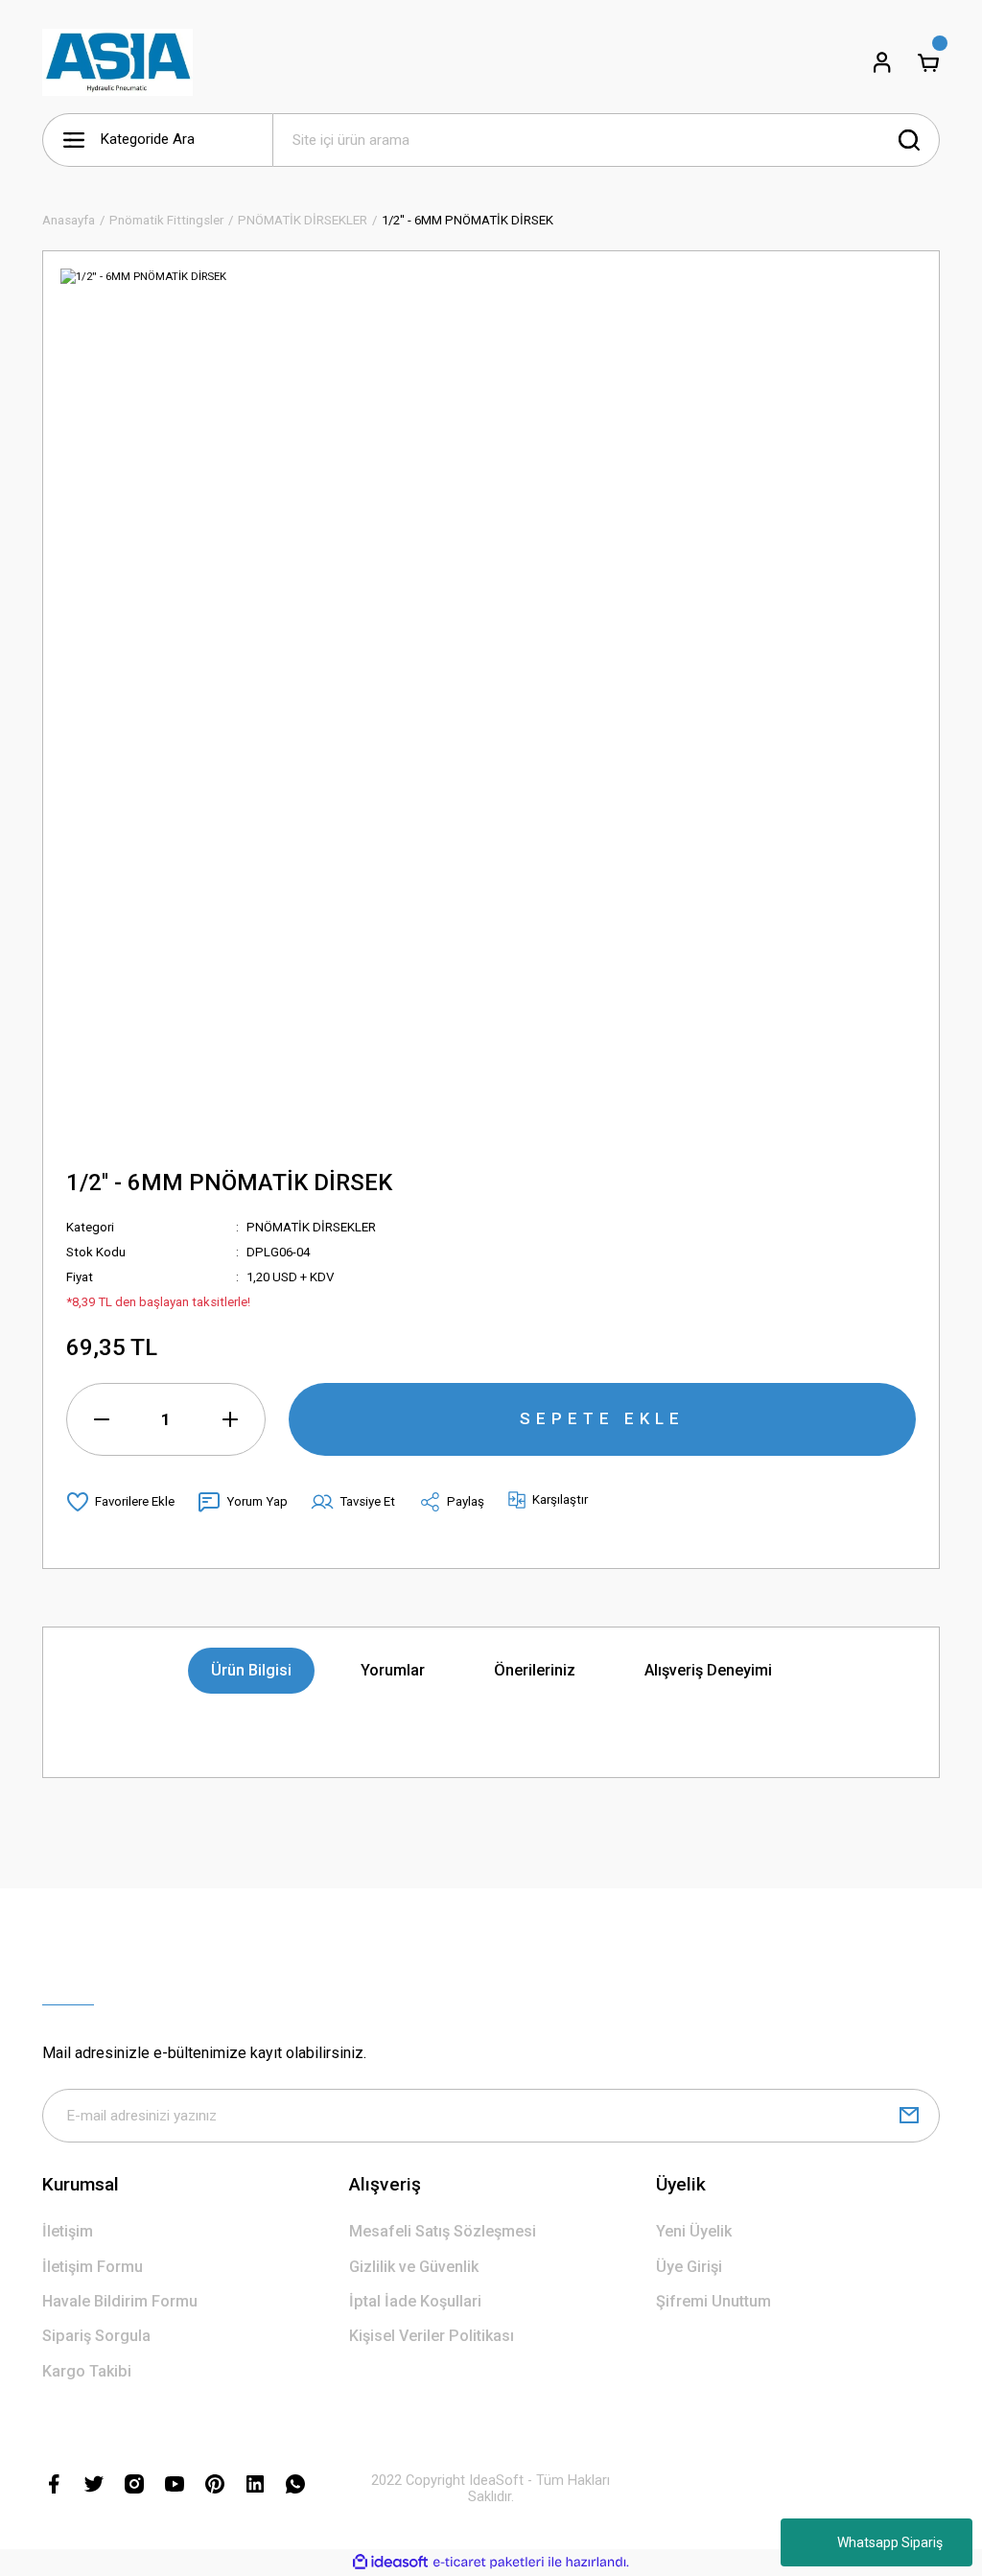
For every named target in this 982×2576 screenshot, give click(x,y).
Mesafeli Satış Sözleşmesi (443, 2231)
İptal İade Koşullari (415, 2301)
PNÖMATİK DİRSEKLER (311, 1227)
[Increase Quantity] (230, 1419)
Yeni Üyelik (694, 2231)
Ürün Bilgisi (251, 1670)
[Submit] (909, 2116)
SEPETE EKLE (602, 1418)
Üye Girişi (689, 2267)
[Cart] (928, 62)
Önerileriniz (535, 1670)
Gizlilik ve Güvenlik (414, 2267)
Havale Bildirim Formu (120, 2301)
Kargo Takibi (87, 2371)
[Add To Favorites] (120, 1502)
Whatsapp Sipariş (890, 2542)
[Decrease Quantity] (102, 1419)
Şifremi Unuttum (713, 2301)
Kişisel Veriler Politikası (432, 2336)
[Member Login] (882, 62)
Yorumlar (393, 1670)
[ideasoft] (390, 2563)
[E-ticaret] (489, 2562)
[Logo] (117, 62)
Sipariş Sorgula (96, 2336)
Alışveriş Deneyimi (708, 1670)
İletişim (68, 2231)
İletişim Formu (93, 2267)
